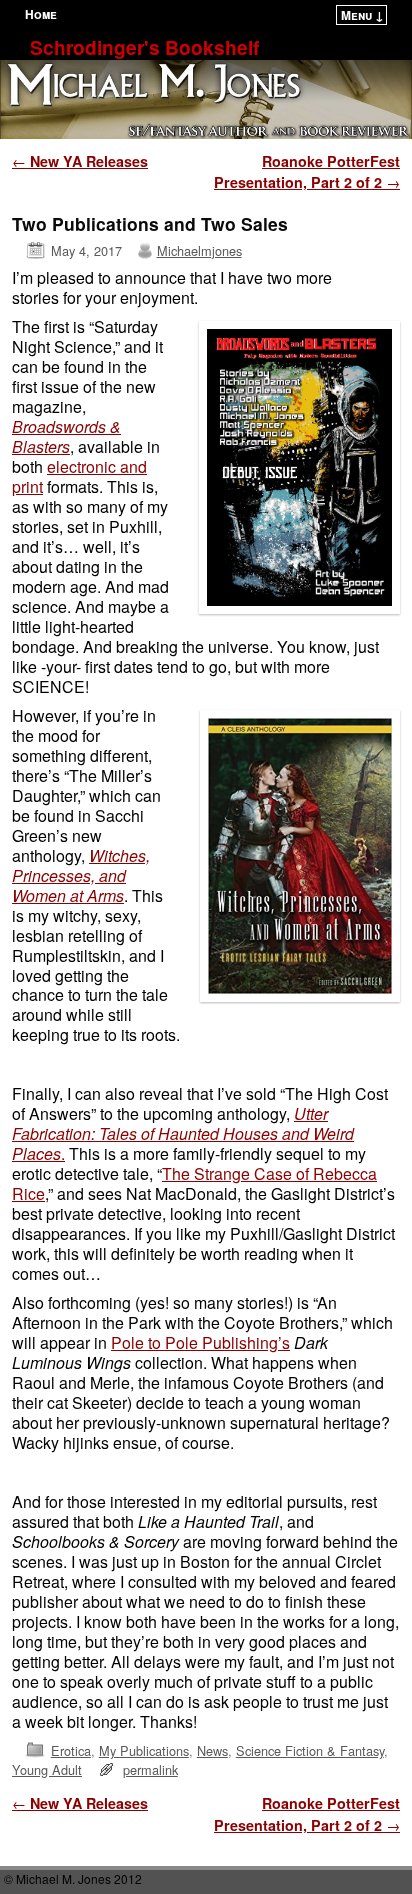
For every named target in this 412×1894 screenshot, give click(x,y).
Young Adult (47, 1769)
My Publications (144, 1750)
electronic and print (79, 476)
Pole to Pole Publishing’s (200, 1342)
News (212, 1750)
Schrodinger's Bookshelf (144, 47)
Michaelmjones (199, 250)
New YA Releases (80, 161)
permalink (150, 1769)
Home (41, 14)
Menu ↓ (362, 15)
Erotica (71, 1750)
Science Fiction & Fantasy (310, 1750)
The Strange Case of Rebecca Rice (194, 1183)
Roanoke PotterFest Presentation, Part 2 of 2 (307, 172)
